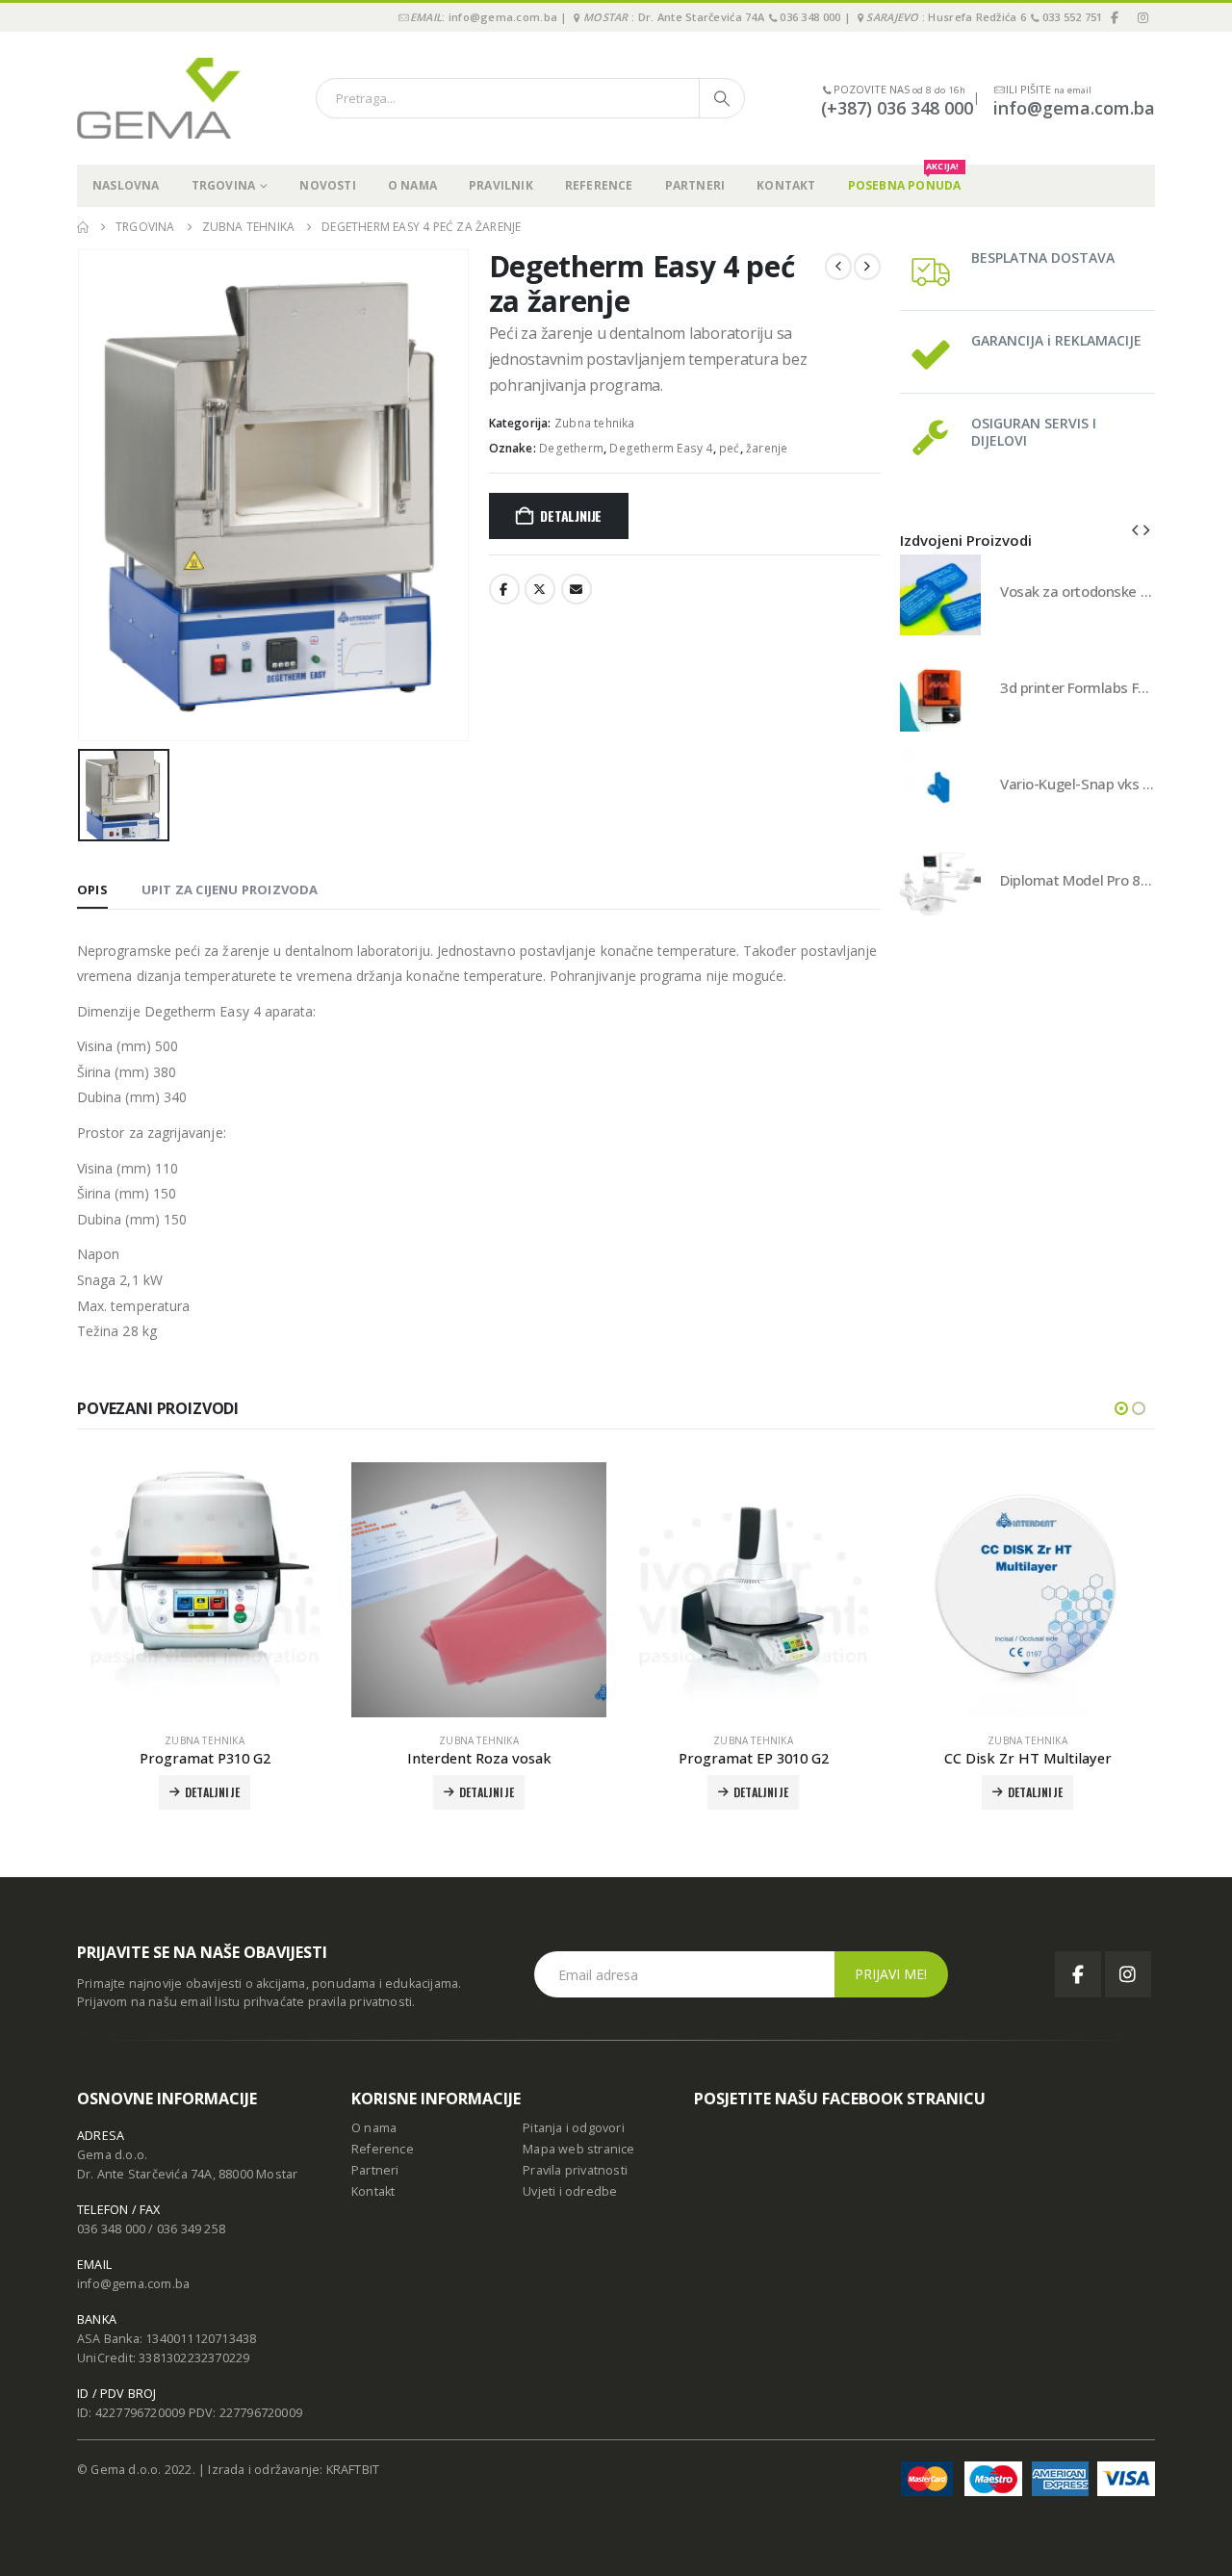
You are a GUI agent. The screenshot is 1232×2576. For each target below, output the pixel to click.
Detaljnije (571, 515)
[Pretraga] (722, 98)
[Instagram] (1142, 17)
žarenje (767, 448)
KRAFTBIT (353, 2470)
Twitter (540, 589)
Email (577, 589)
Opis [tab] (92, 889)
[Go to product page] (940, 595)
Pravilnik (501, 185)
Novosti (327, 185)
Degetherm (571, 448)
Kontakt (786, 185)
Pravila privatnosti (575, 2170)
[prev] (838, 267)
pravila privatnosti (360, 2002)
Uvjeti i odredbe (570, 2191)
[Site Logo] (159, 98)
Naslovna (126, 185)
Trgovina (224, 185)
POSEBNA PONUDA (905, 179)
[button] (1135, 529)
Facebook (504, 589)
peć (730, 448)
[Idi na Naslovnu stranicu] (83, 227)
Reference (599, 185)
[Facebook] (1116, 17)
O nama (412, 185)
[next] (867, 267)
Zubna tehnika (595, 423)
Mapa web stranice (578, 2149)
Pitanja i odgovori (574, 2128)
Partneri (695, 185)
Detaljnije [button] (487, 1792)
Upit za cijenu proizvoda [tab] (230, 889)
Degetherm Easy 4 (661, 448)
